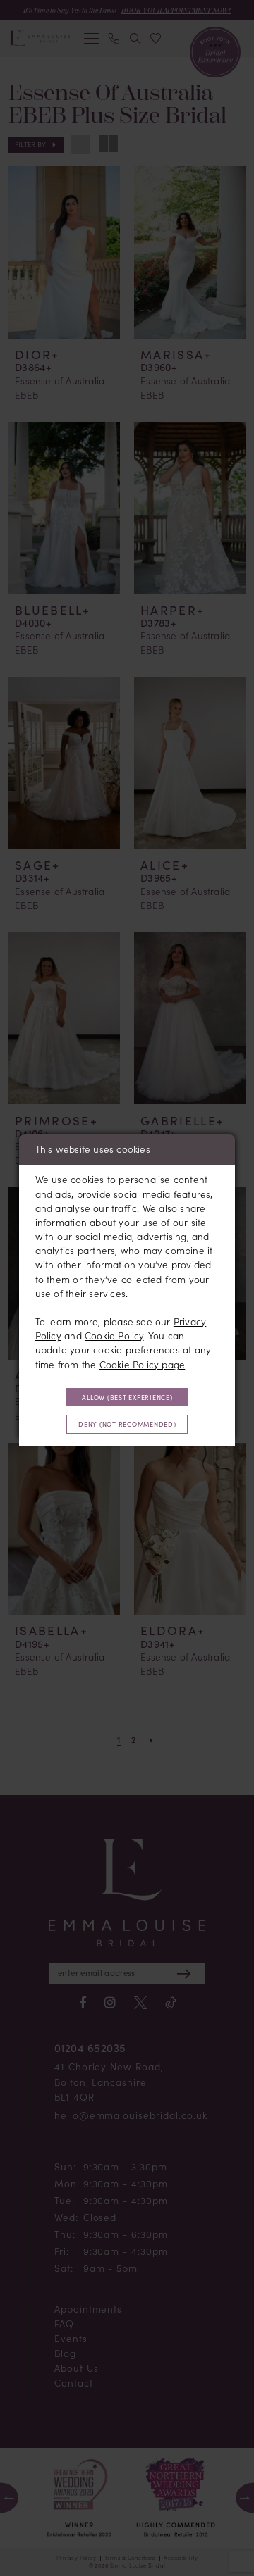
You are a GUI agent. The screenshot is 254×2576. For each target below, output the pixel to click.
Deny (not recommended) (127, 1424)
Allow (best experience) (127, 1397)
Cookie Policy (114, 1336)
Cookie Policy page (143, 1365)
